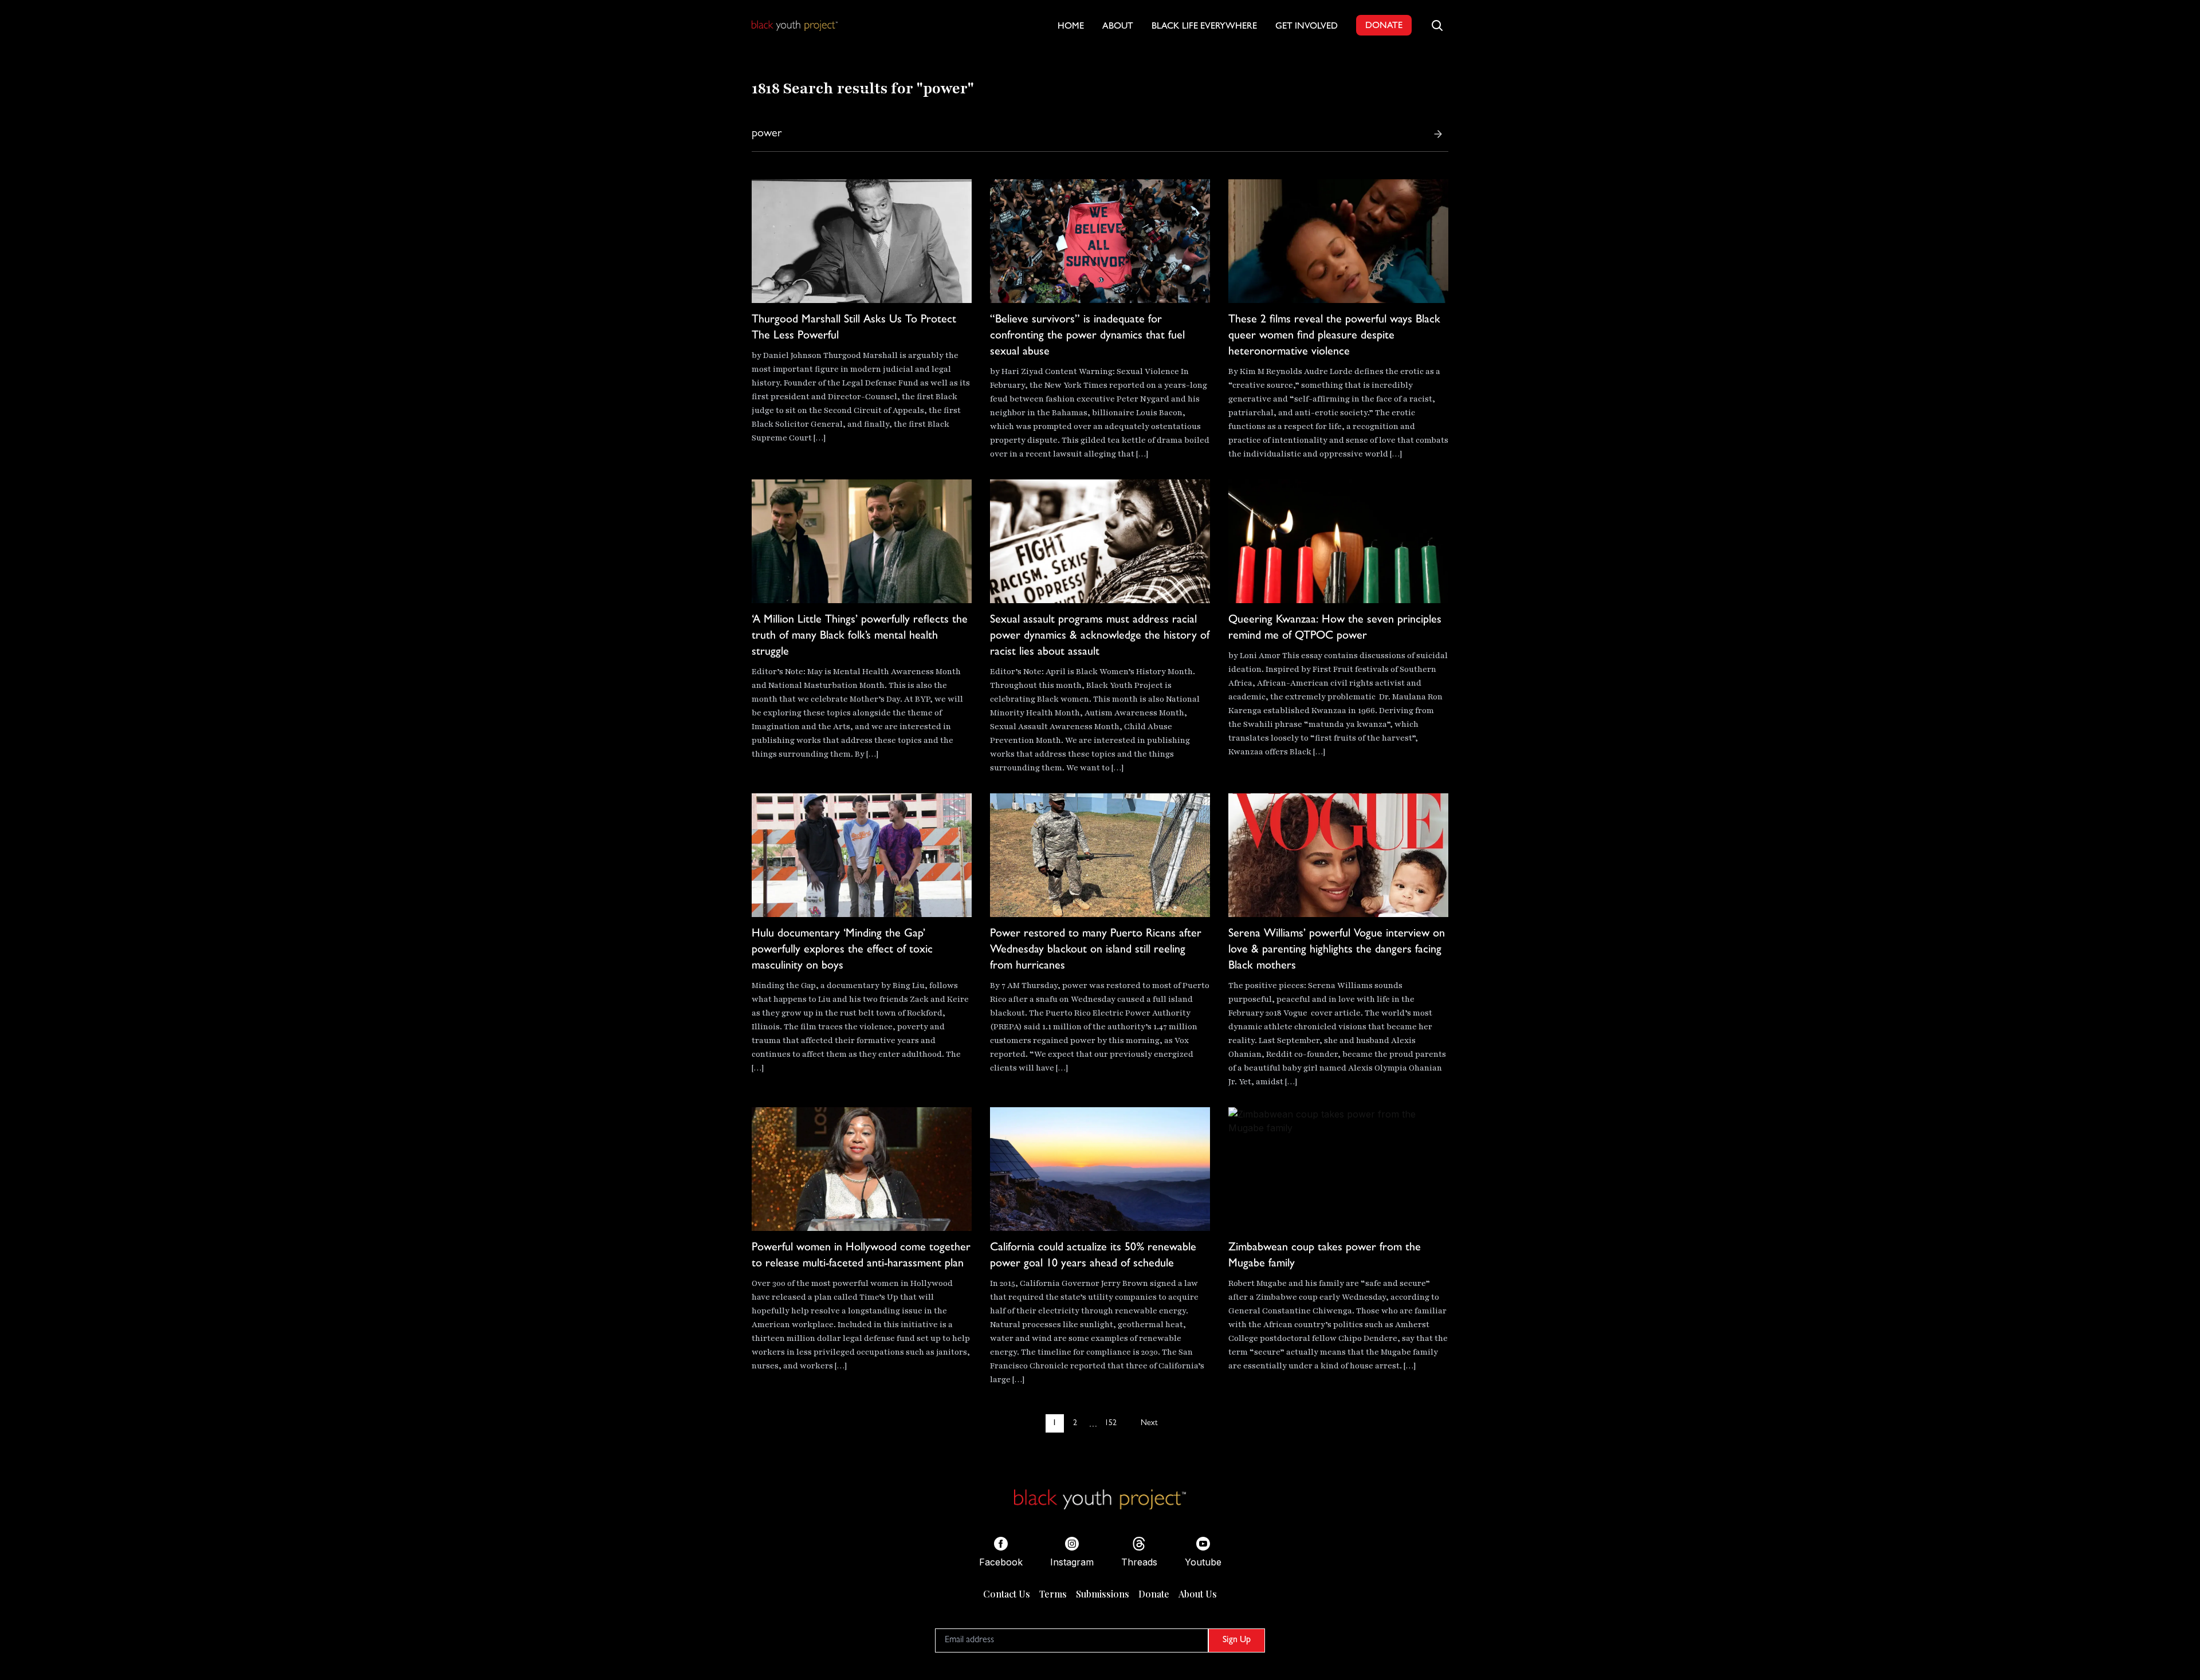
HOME (1071, 27)
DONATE (1384, 26)
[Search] (1438, 134)
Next (1149, 1423)
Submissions (1103, 1594)
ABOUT (1118, 27)
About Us (1198, 1594)
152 (1111, 1423)
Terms (1053, 1594)
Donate (1154, 1594)
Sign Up (1237, 1640)
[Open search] (1437, 25)
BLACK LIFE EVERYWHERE (1204, 27)
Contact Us (1007, 1594)
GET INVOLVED (1307, 27)
